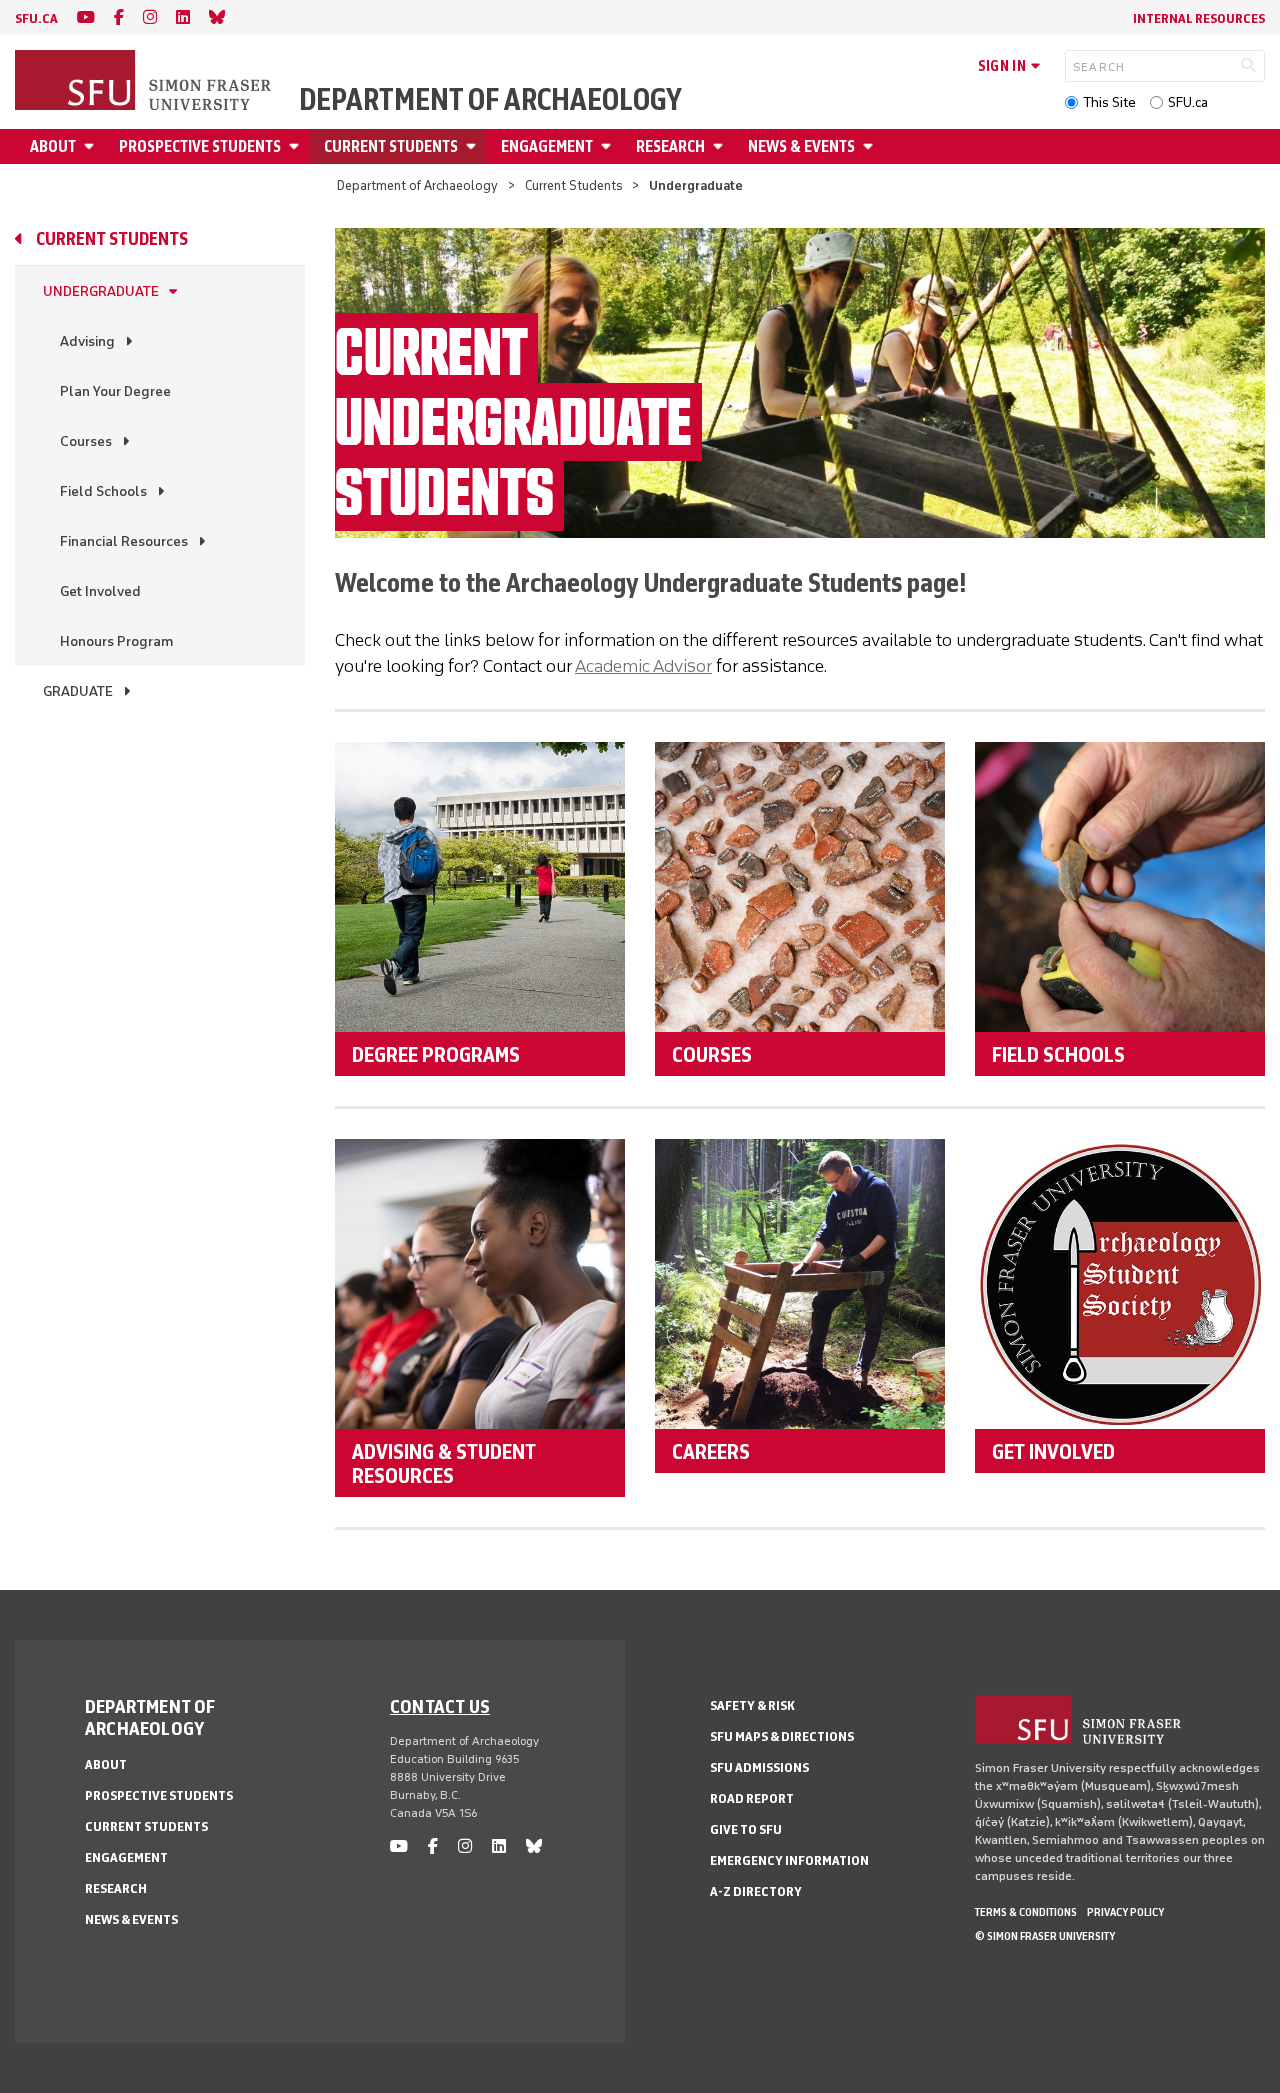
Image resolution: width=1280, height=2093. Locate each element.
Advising (87, 341)
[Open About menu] (92, 146)
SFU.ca (1188, 102)
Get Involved (100, 591)
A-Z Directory (756, 1891)
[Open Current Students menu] (474, 146)
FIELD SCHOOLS (1058, 1054)
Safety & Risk (752, 1705)
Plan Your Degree (115, 391)
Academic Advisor (643, 666)
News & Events (801, 146)
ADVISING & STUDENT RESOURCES (444, 1463)
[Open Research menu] (721, 146)
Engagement (547, 146)
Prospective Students (200, 146)
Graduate (78, 691)
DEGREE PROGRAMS (436, 1054)
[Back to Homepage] (145, 82)
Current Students (391, 146)
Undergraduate (101, 291)
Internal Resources (1199, 18)
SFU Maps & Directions (782, 1736)
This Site (1109, 102)
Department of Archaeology (490, 100)
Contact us (440, 1706)
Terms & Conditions (1026, 1912)
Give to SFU (746, 1829)
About (53, 146)
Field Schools (103, 491)
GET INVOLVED (1053, 1451)
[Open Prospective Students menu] (297, 146)
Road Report (752, 1798)
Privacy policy (1125, 1912)
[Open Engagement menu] (609, 146)
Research (670, 146)
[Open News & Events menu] (871, 146)
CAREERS (711, 1451)
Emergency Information (789, 1860)
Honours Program (116, 641)
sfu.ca (36, 18)
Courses (86, 441)
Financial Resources (124, 541)
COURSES (712, 1054)
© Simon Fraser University (1045, 1936)
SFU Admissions (759, 1767)
